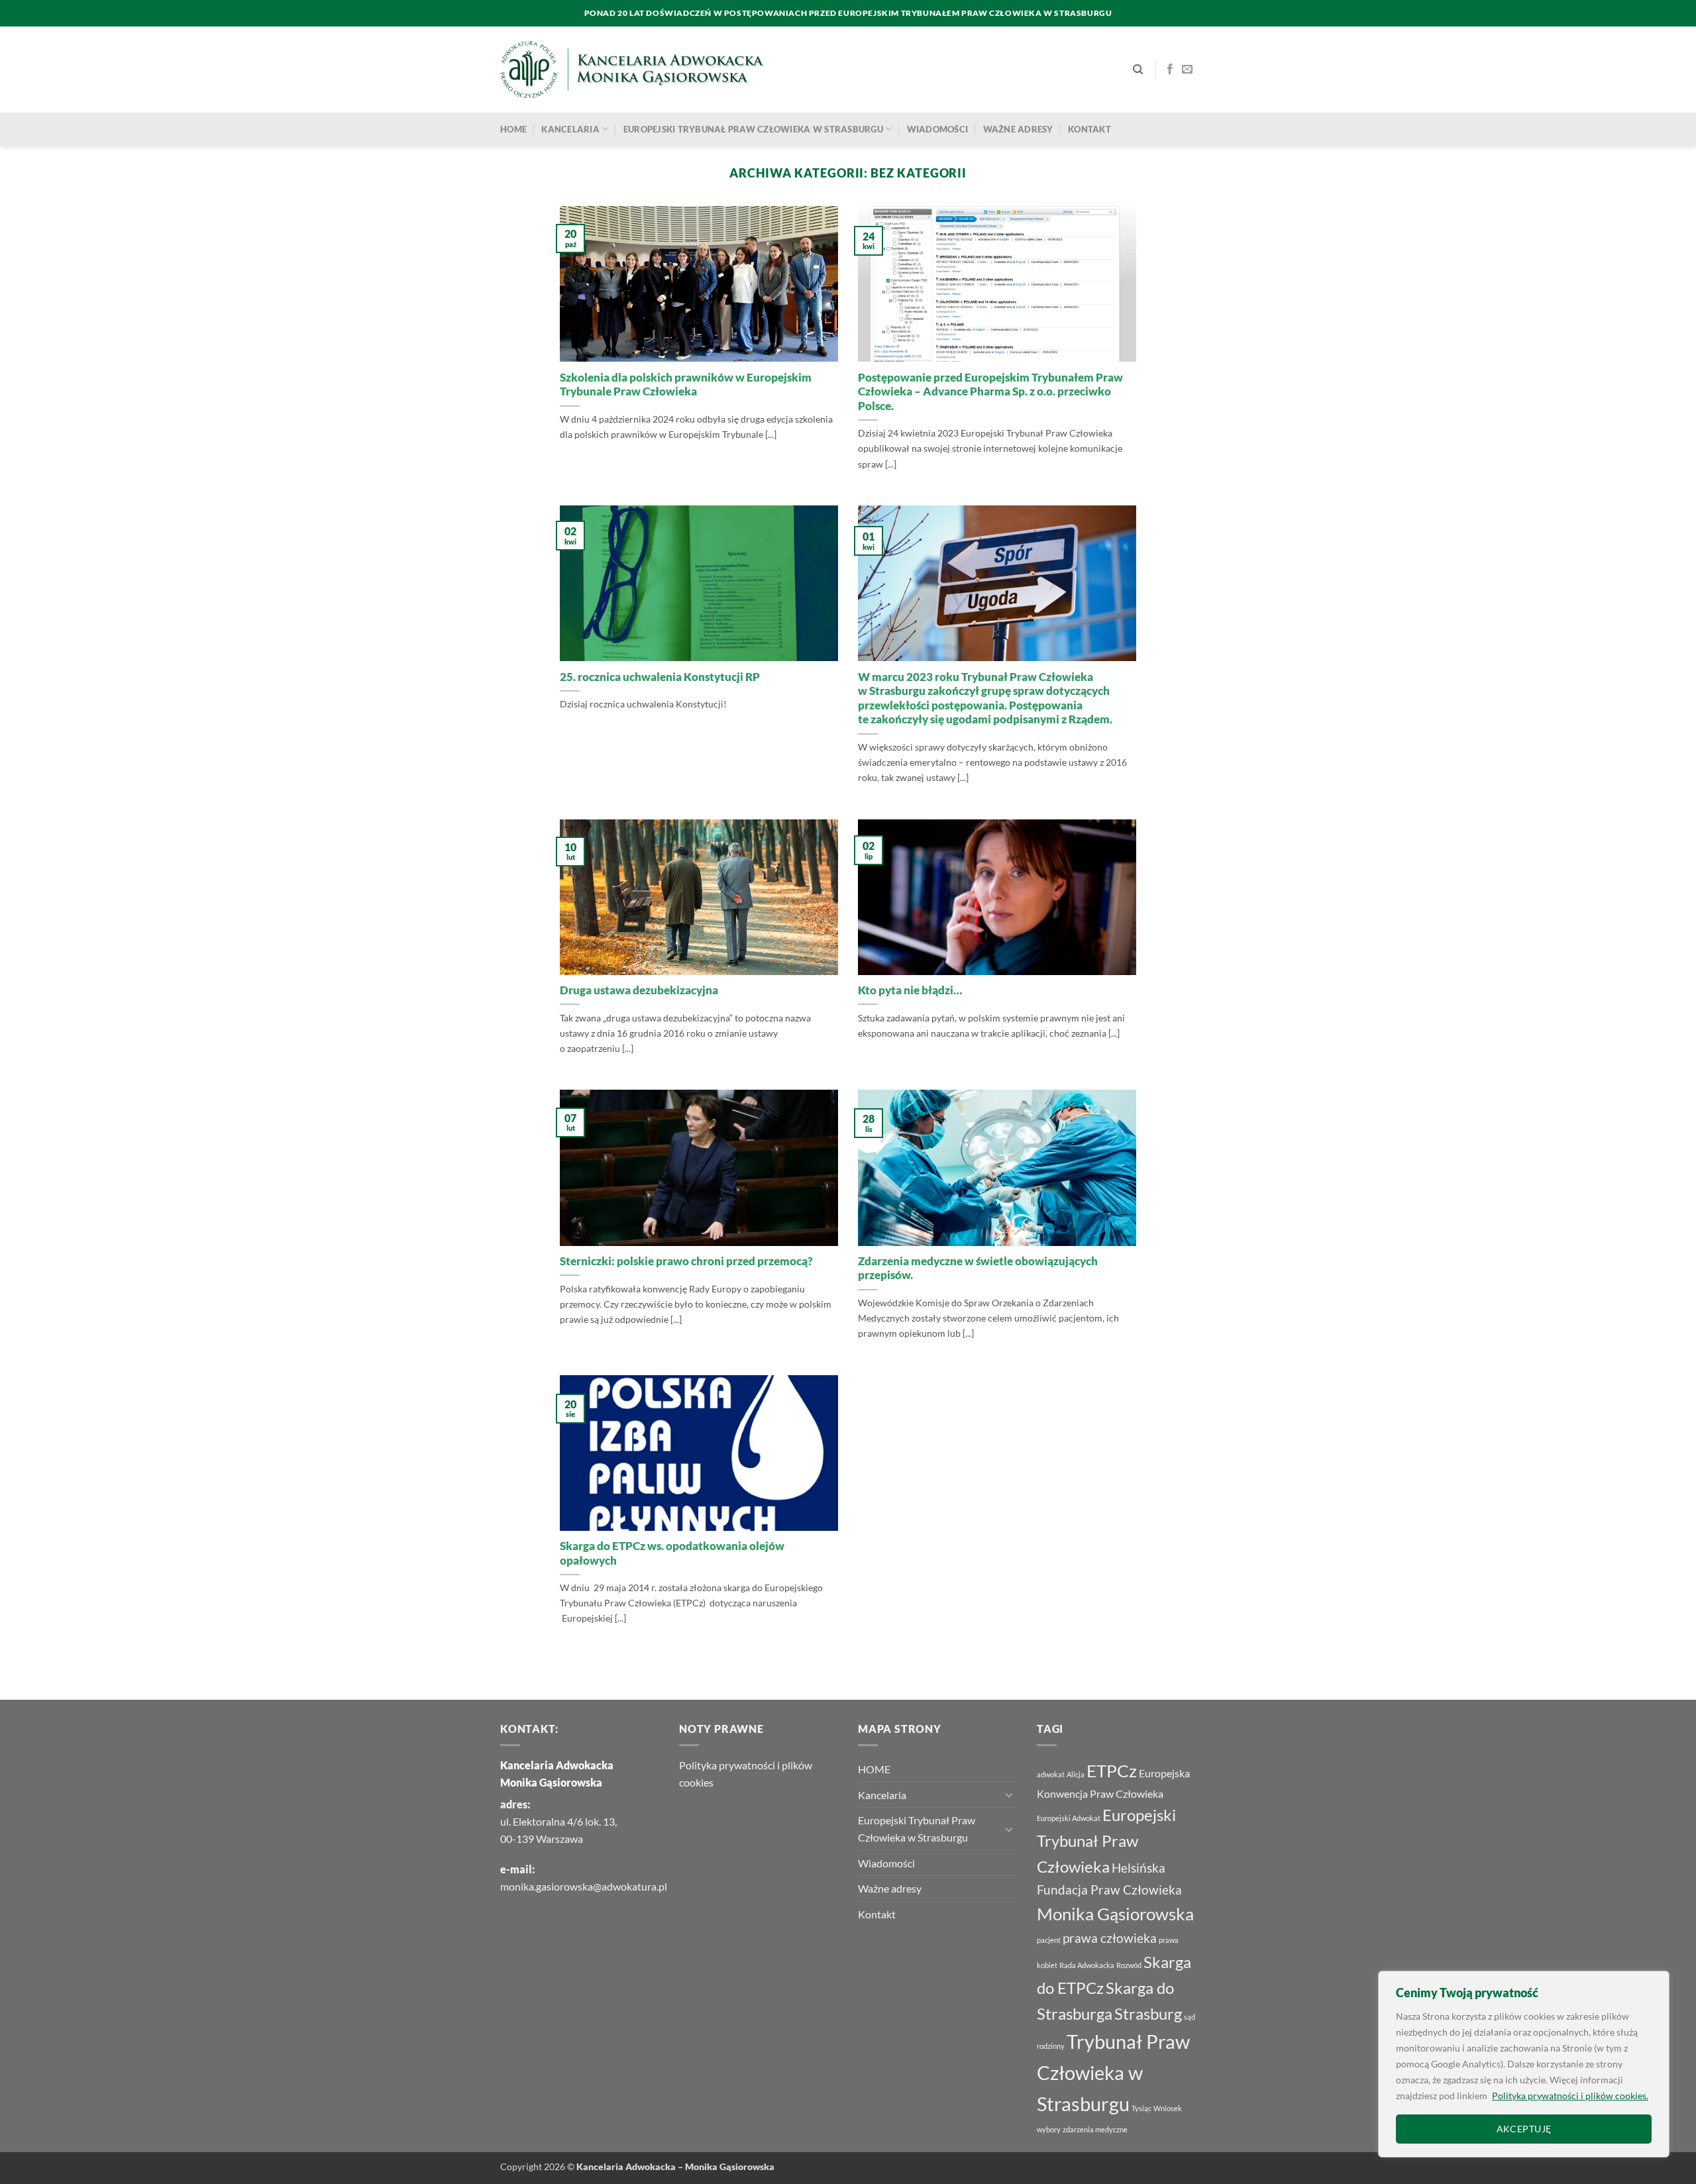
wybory (1049, 2129)
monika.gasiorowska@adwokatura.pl (584, 1886)
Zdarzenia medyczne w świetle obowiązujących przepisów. (978, 1269)
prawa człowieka (1110, 1938)
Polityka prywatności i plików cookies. (1570, 2096)
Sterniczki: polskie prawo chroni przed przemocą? (686, 1261)
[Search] (1138, 70)
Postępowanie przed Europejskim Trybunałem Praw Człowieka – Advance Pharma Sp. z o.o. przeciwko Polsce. (990, 392)
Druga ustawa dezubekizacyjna (639, 990)
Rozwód (1129, 1965)
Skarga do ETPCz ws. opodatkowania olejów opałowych (672, 1553)
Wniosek (1168, 2108)
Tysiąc (1141, 2108)
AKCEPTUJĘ (1524, 2129)
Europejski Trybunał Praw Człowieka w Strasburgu (753, 129)
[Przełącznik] (1009, 1794)
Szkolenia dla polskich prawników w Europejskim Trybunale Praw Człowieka (686, 385)
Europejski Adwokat (1069, 1818)
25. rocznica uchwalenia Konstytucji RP (660, 677)
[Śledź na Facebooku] (1170, 70)
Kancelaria (570, 129)
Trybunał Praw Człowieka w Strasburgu (1113, 2072)
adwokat (1051, 1774)
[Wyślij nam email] (1187, 70)
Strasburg (1148, 2013)
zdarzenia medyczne (1095, 2129)
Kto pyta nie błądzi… (910, 990)
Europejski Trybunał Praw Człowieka (1106, 1841)
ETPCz (1112, 1771)
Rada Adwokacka (1087, 1965)
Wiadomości (938, 129)
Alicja (1076, 1774)
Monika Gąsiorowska (1115, 1914)
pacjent (1049, 1940)
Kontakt (1089, 129)
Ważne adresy (1018, 129)
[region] (1524, 2064)
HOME (513, 129)
